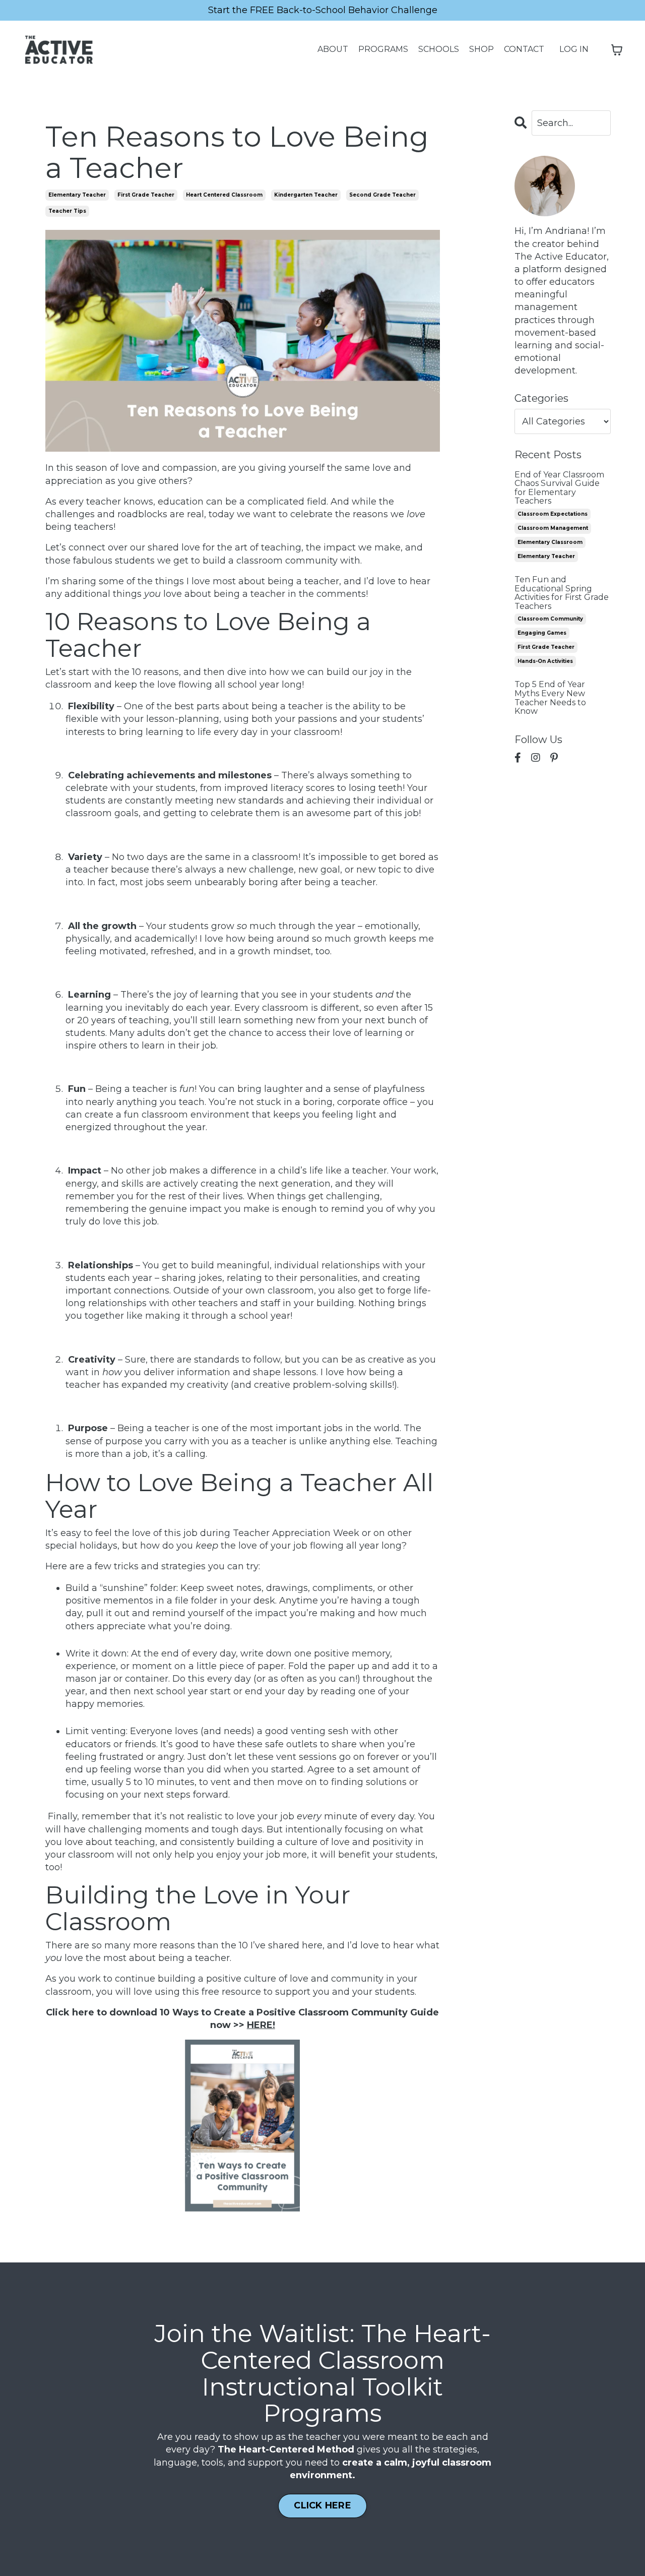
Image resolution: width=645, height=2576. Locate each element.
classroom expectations (553, 514)
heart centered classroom (224, 195)
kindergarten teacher (306, 195)
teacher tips (67, 211)
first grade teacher (146, 195)
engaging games (542, 633)
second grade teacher (382, 195)
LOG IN (574, 49)
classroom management (553, 528)
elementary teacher (77, 195)
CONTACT (524, 49)
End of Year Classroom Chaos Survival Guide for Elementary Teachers (559, 488)
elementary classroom (550, 542)
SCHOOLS (439, 49)
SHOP (481, 49)
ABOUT (333, 49)
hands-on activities (545, 661)
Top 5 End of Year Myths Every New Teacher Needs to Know (550, 698)
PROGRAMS (383, 49)
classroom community (550, 619)
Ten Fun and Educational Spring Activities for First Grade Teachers (562, 593)
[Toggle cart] (617, 50)
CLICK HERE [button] (322, 2505)
